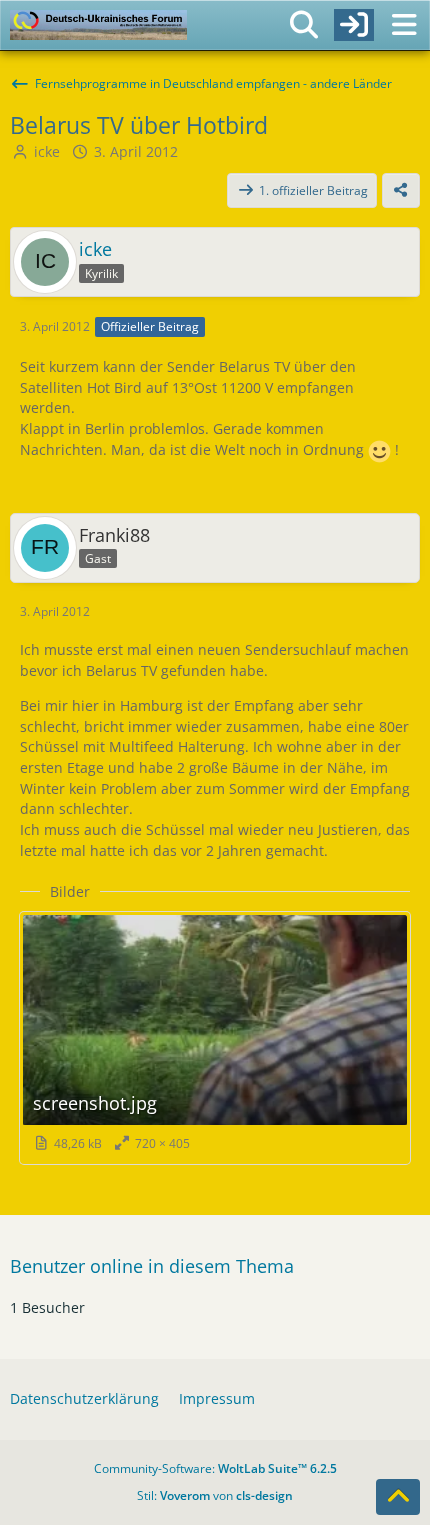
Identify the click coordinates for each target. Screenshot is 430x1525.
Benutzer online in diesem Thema (152, 1266)
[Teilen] (401, 191)
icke (47, 151)
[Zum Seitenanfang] (398, 1497)
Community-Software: (215, 1468)
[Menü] (404, 25)
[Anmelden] (354, 25)
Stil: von (215, 1495)
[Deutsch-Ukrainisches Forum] (98, 25)
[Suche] (304, 25)
